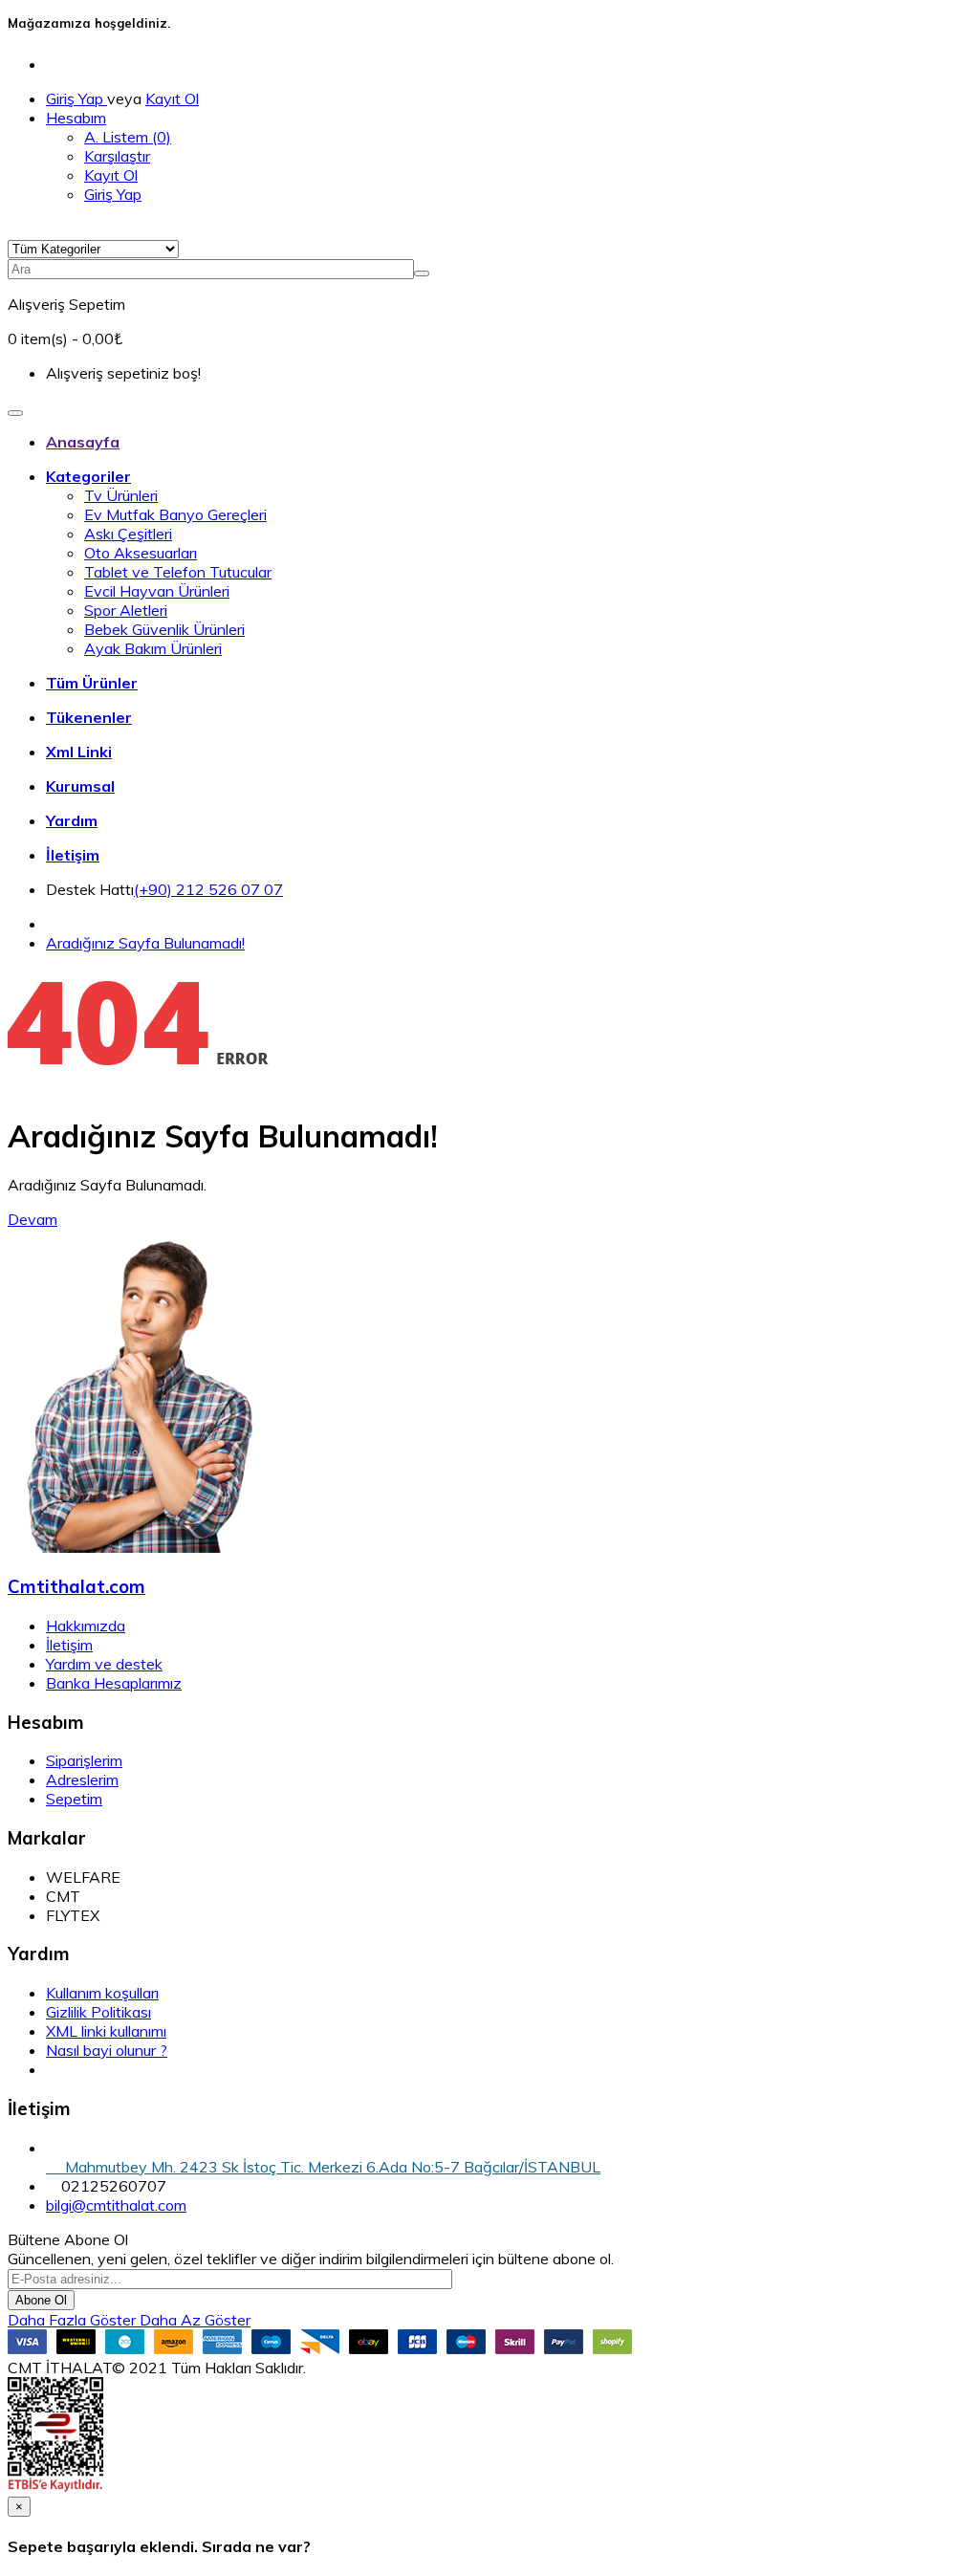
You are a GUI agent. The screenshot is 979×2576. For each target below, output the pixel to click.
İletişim (69, 1645)
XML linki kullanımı (106, 2031)
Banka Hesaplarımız (114, 1683)
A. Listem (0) (128, 137)
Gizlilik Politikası (98, 2012)
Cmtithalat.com (76, 1586)
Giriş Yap (76, 98)
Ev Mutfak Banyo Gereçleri (175, 514)
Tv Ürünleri (121, 495)
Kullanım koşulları (102, 1993)
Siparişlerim (84, 1760)
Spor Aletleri (126, 610)
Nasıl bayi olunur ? (107, 2050)
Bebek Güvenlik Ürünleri (164, 629)
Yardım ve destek (104, 1664)
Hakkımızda (86, 1626)
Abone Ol (41, 2300)
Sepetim (74, 1799)
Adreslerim (82, 1779)
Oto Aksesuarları (141, 553)
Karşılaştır (117, 156)
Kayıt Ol (172, 98)
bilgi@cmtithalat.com (116, 2205)
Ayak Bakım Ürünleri (153, 648)
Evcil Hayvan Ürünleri (157, 591)
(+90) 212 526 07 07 (208, 889)
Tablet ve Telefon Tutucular (178, 572)
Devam (33, 1219)
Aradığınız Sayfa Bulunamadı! (145, 943)
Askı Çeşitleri (128, 534)
